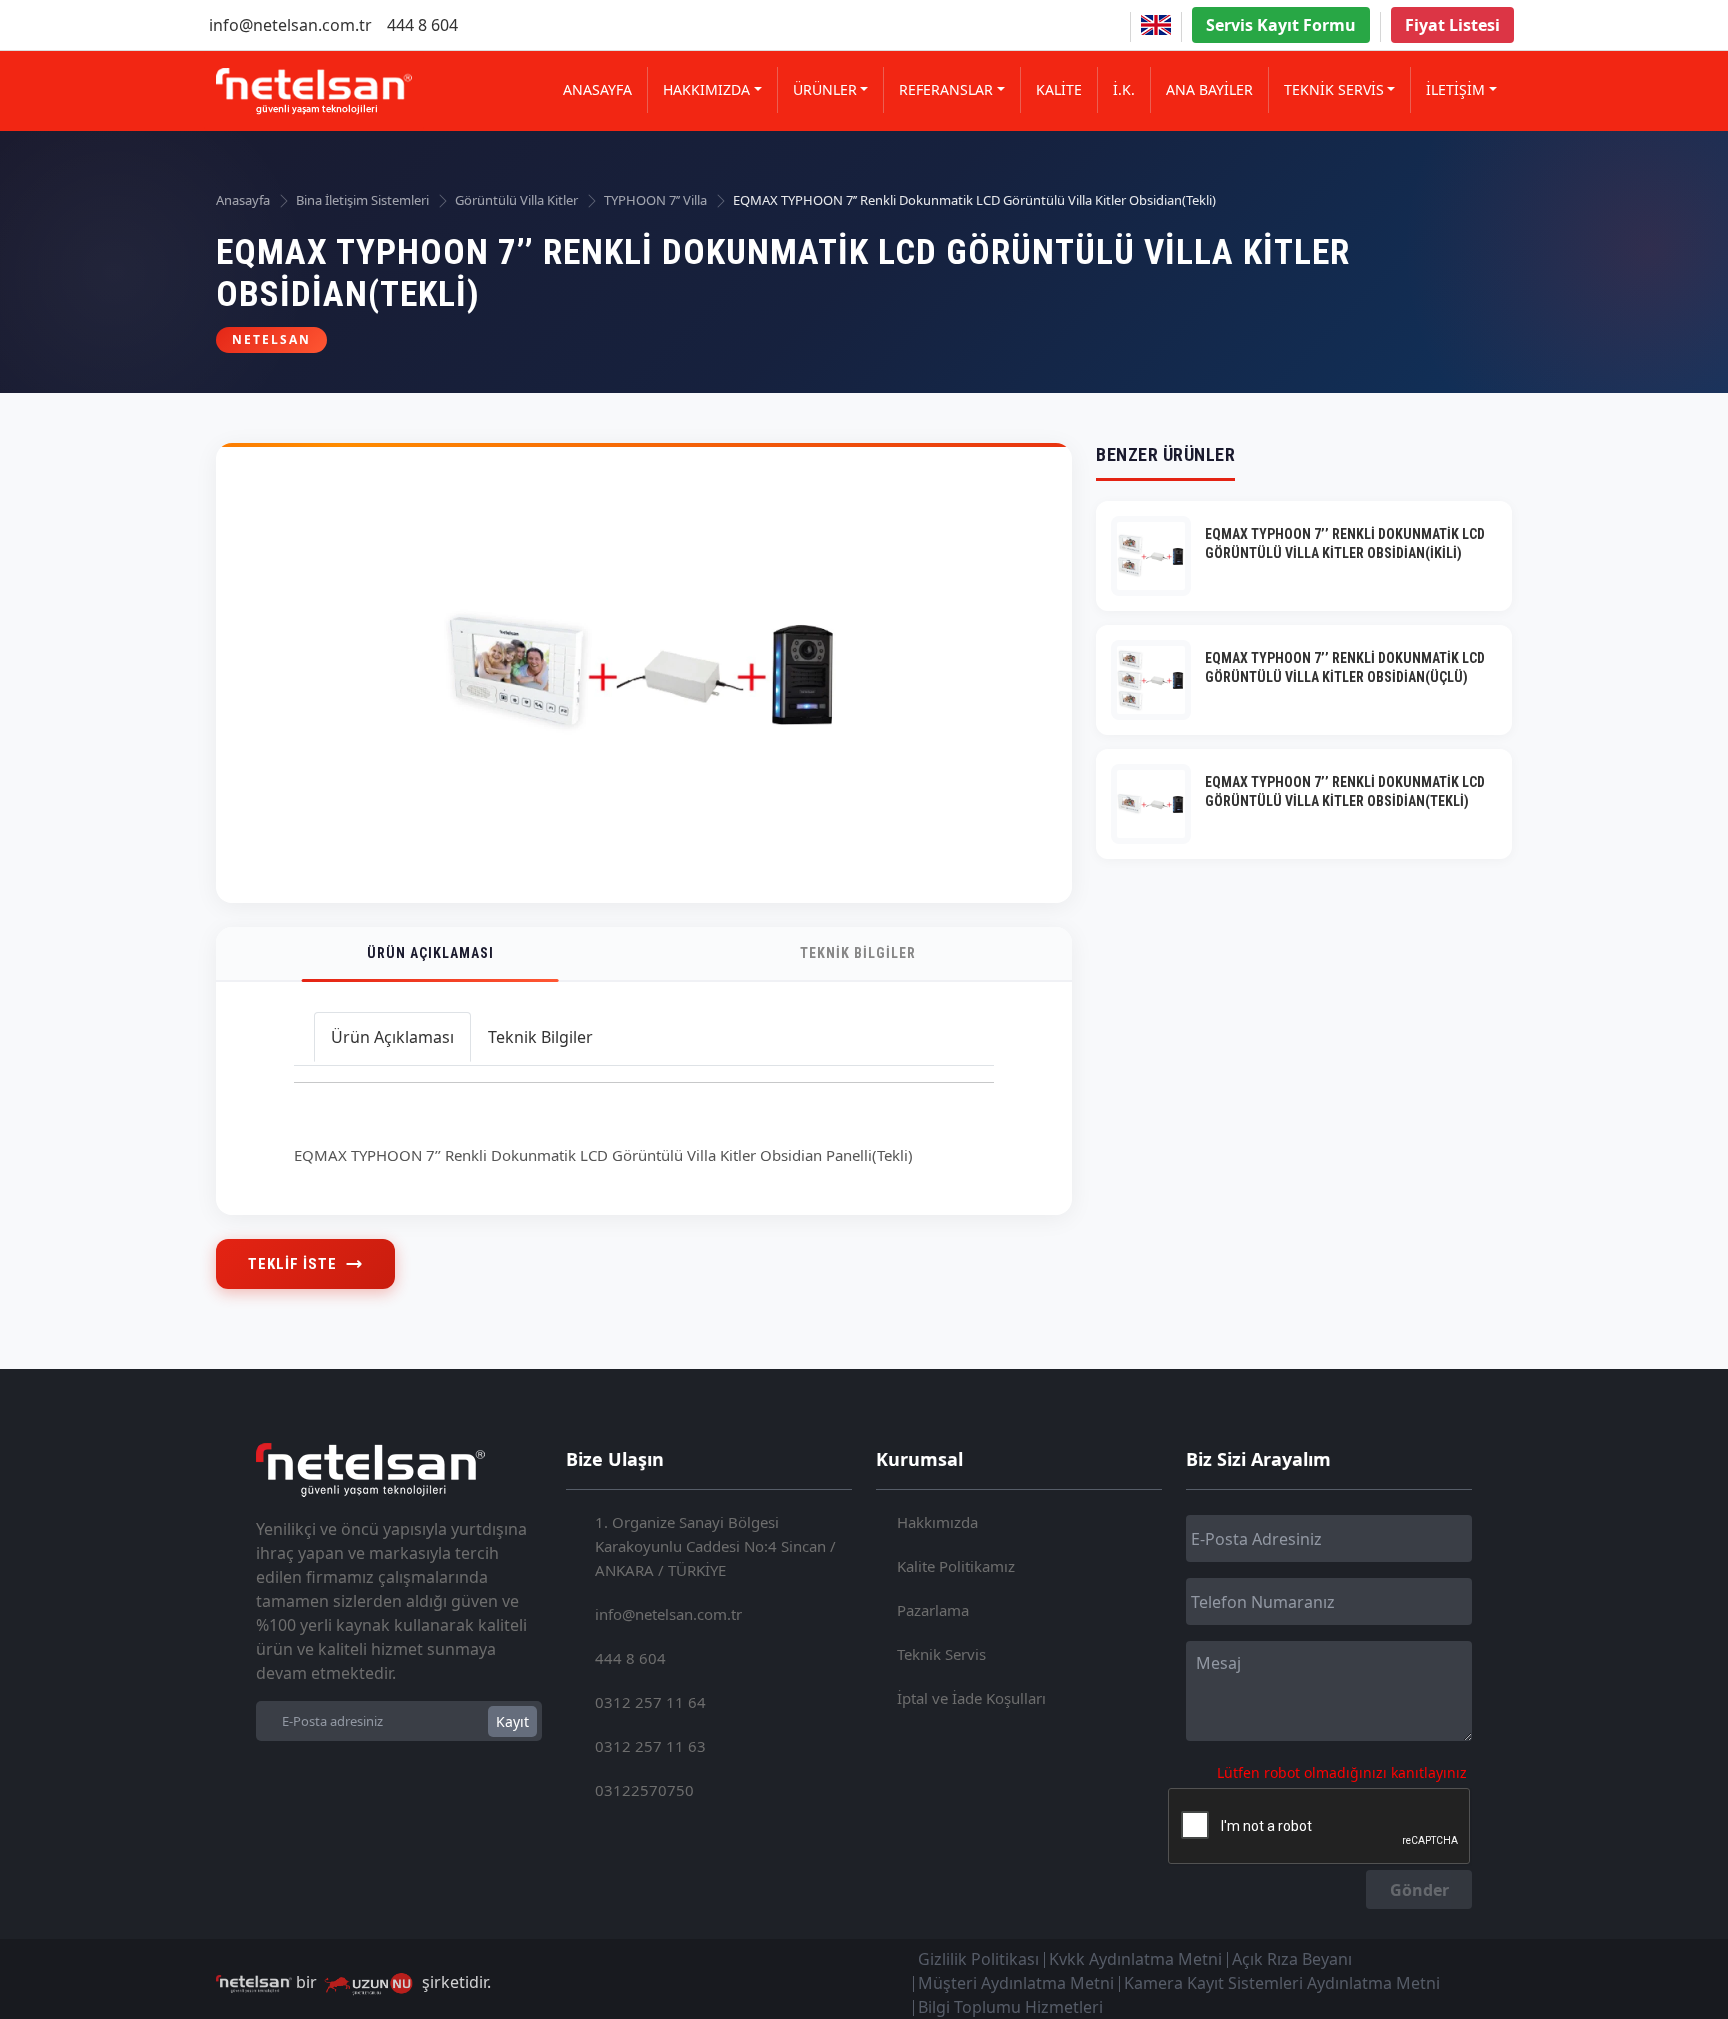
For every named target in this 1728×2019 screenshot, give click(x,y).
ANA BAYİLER (1209, 89)
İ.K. (1124, 89)
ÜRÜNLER (825, 89)
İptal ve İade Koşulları (971, 1698)
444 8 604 (422, 25)
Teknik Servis (941, 1654)
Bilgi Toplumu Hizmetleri (1010, 2007)
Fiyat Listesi (1452, 25)
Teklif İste (292, 1264)
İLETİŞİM (1455, 89)
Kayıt (512, 1721)
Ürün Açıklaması (430, 953)
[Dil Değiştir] (1156, 25)
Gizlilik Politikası (978, 1959)
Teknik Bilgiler (858, 953)
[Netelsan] (314, 91)
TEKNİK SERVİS (1334, 89)
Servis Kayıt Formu (1281, 25)
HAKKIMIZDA (706, 89)
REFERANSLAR (946, 89)
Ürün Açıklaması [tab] (392, 1037)
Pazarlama (933, 1610)
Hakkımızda (937, 1522)
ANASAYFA (597, 89)
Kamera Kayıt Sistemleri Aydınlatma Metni (1282, 1983)
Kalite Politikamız (956, 1566)
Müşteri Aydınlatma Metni (1016, 1983)
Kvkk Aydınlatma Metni (1135, 1959)
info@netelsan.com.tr (290, 25)
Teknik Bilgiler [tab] (540, 1037)
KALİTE (1059, 89)
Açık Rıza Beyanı (1292, 1959)
